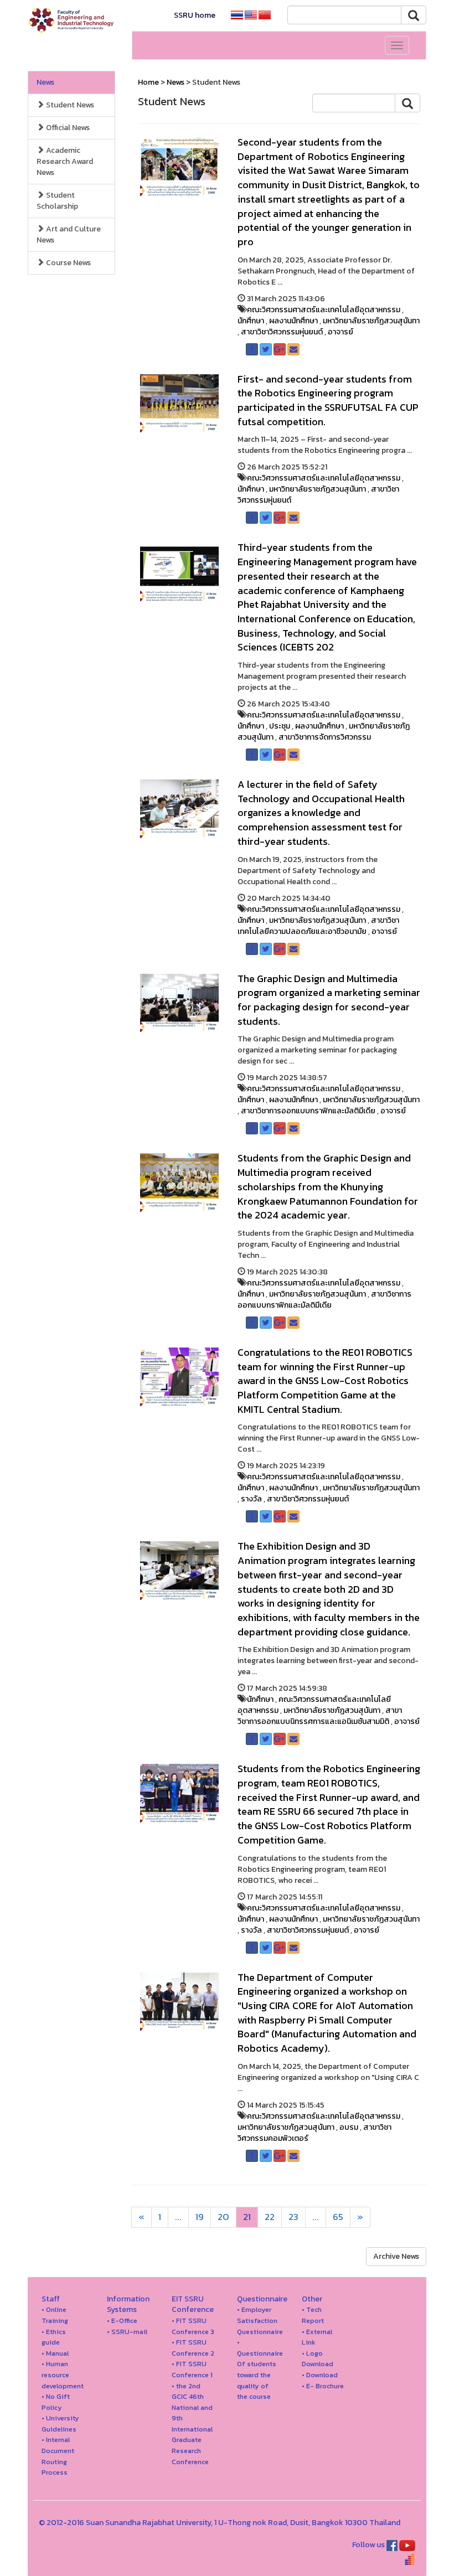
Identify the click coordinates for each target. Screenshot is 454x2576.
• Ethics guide (54, 2337)
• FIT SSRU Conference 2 (193, 2348)
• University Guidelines (60, 2423)
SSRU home (195, 15)
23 (293, 2217)
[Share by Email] (293, 349)
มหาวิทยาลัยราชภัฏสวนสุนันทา (371, 321)
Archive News (396, 2256)
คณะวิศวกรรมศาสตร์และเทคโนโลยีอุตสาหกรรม (324, 310)
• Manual (55, 2353)
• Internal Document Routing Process (58, 2456)
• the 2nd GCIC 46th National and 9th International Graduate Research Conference (192, 2424)
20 (223, 2217)
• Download (320, 2375)
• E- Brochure (323, 2386)
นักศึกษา (251, 321)
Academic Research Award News (65, 161)
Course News (68, 263)
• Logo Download (318, 2359)
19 (200, 2217)
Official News (67, 128)
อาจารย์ (341, 332)
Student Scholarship (57, 201)
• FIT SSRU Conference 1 (192, 2369)
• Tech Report (313, 2315)
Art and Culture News (69, 234)
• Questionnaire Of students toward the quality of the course (260, 2369)
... (178, 2217)
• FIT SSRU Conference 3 (193, 2326)
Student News (69, 105)
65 (338, 2217)
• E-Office (122, 2321)
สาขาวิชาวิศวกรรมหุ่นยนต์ (282, 332)
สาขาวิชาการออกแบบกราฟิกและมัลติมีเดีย (308, 1111)
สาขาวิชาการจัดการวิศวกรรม (325, 737)
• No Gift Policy (56, 2402)
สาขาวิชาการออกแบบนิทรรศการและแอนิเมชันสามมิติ (320, 1716)
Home (148, 82)
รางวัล (251, 1499)
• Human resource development (63, 2374)
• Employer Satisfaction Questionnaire (260, 2320)
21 (247, 2217)
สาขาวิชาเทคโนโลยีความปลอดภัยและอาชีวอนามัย (318, 926)
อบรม (349, 2127)
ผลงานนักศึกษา (293, 321)
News (45, 82)
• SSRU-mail (127, 2332)
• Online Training (55, 2315)
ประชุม (280, 726)
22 (270, 2217)
